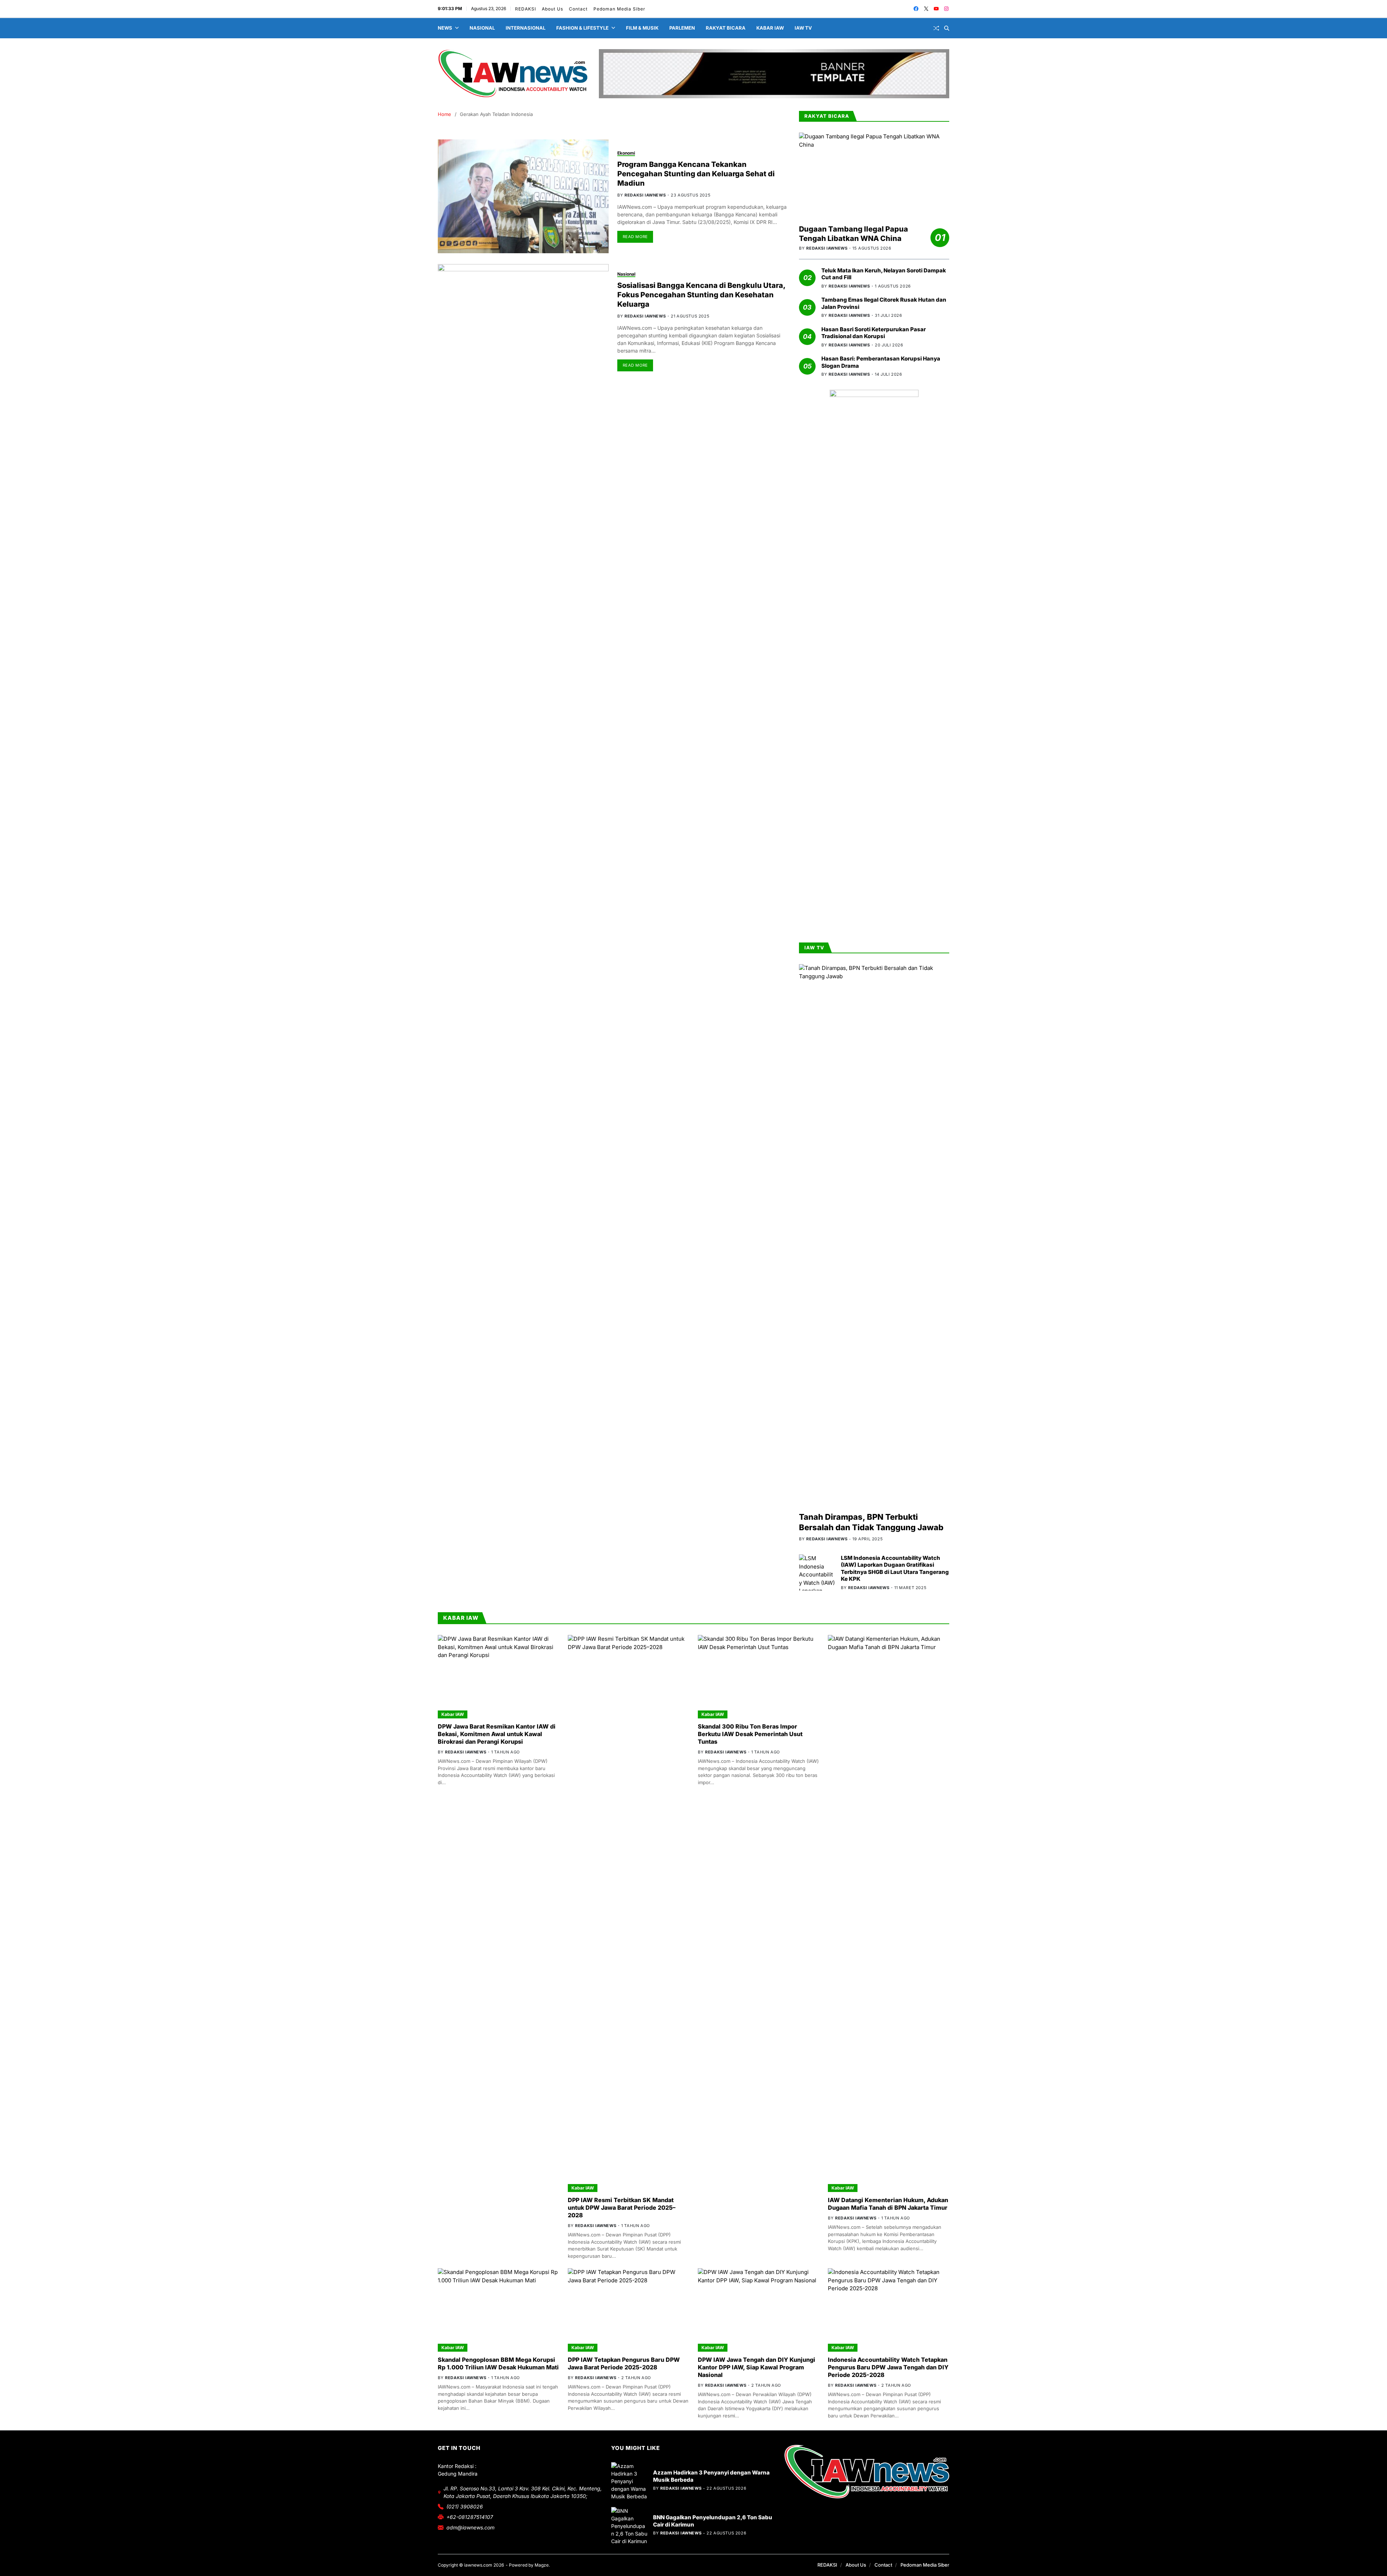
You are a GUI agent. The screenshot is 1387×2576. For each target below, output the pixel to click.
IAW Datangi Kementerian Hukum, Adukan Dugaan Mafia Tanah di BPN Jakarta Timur (888, 2204)
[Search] (947, 28)
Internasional (526, 28)
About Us (552, 9)
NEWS (445, 28)
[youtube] (936, 9)
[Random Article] (936, 28)
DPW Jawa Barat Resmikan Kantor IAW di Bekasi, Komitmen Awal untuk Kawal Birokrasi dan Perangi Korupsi (497, 1734)
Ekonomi (626, 153)
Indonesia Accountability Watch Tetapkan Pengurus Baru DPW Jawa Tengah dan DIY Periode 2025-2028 (888, 2367)
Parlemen (682, 28)
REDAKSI (526, 9)
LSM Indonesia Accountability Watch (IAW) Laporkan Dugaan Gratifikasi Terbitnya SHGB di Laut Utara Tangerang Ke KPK (895, 1569)
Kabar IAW (770, 28)
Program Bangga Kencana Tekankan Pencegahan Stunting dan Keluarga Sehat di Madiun (696, 174)
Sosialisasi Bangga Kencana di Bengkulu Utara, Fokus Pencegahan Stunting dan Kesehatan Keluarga (701, 295)
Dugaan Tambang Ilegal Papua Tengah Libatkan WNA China (854, 234)
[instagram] (946, 9)
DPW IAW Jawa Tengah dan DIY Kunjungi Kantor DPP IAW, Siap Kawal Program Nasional (757, 2367)
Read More (635, 237)
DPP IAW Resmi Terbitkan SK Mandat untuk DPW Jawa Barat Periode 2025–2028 (622, 2208)
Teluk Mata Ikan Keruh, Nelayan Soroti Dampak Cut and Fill (884, 274)
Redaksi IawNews (645, 195)
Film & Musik (642, 28)
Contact (578, 9)
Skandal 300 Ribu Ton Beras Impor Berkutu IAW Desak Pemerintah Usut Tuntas (750, 1734)
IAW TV (803, 28)
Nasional (482, 28)
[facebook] (916, 9)
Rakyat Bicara (726, 28)
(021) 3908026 (465, 2506)
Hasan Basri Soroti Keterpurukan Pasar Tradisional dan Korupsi (874, 333)
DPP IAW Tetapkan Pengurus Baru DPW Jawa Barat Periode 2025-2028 (624, 2363)
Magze (542, 2565)
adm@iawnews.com (470, 2527)
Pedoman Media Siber (619, 9)
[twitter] (926, 9)
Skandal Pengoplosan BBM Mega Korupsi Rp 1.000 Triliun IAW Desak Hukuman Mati (498, 2363)
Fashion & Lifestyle (582, 28)
